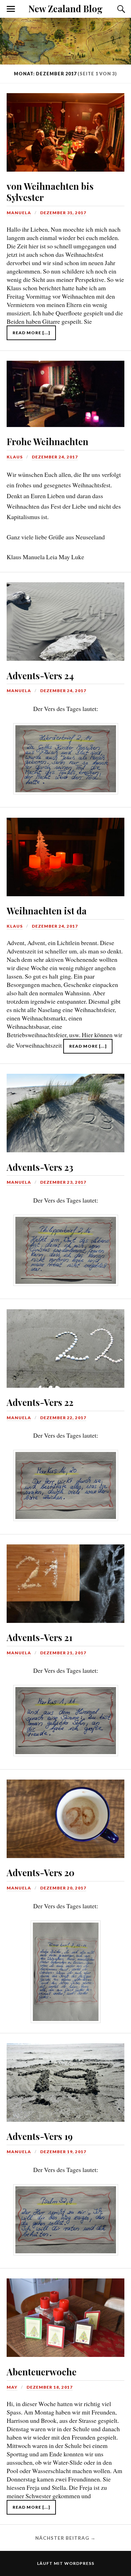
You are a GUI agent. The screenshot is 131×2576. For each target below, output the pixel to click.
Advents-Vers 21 (39, 1637)
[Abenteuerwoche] (65, 2313)
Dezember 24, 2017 (55, 457)
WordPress (79, 2563)
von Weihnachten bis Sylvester (50, 192)
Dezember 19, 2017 (63, 2152)
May (12, 2387)
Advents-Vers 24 (40, 675)
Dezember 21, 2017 (63, 1653)
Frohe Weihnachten (48, 441)
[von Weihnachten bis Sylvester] (65, 128)
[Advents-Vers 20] (65, 1814)
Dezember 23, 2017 (63, 1182)
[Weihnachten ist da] (65, 852)
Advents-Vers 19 (40, 2136)
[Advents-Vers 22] (65, 1343)
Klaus (15, 457)
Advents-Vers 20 (41, 1872)
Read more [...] (31, 333)
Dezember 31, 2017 (63, 213)
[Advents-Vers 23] (65, 1108)
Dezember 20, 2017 (63, 1888)
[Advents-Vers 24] (65, 617)
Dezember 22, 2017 (63, 1418)
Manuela (19, 213)
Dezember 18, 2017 (50, 2387)
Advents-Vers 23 (40, 1167)
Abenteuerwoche (42, 2372)
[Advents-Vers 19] (65, 2078)
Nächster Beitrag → (65, 2538)
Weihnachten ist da (47, 911)
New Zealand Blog (65, 8)
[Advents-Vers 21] (65, 1579)
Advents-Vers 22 (40, 1402)
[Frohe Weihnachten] (65, 389)
